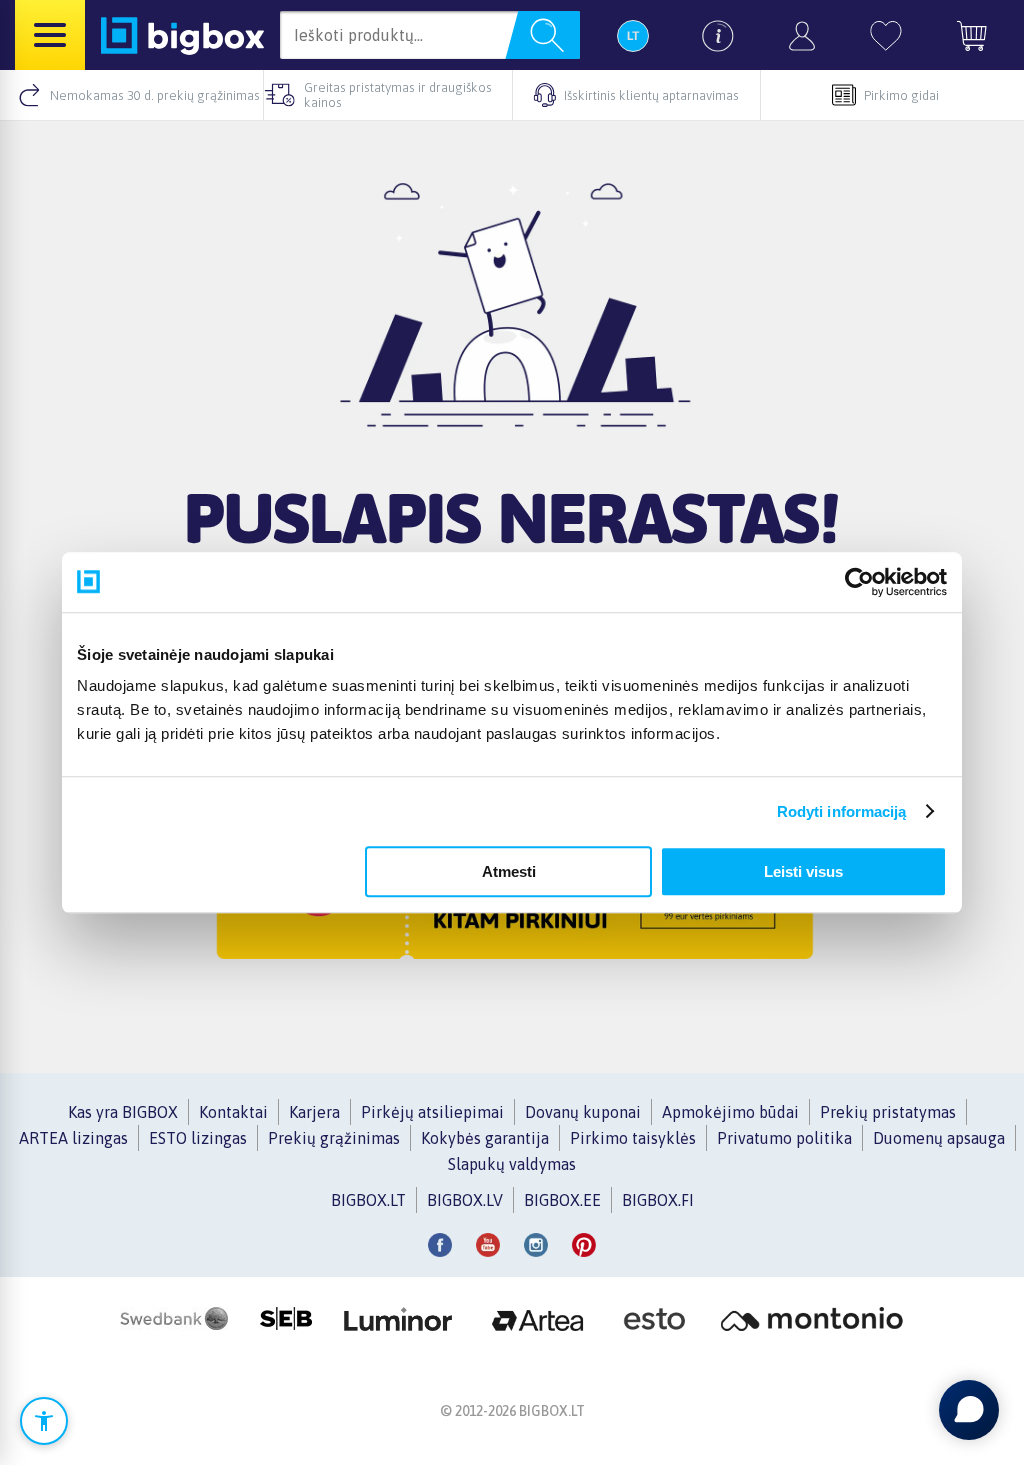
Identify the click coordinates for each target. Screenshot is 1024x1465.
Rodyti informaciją (842, 811)
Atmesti (509, 871)
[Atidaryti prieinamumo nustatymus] (44, 1421)
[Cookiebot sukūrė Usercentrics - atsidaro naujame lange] (859, 582)
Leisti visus (803, 871)
